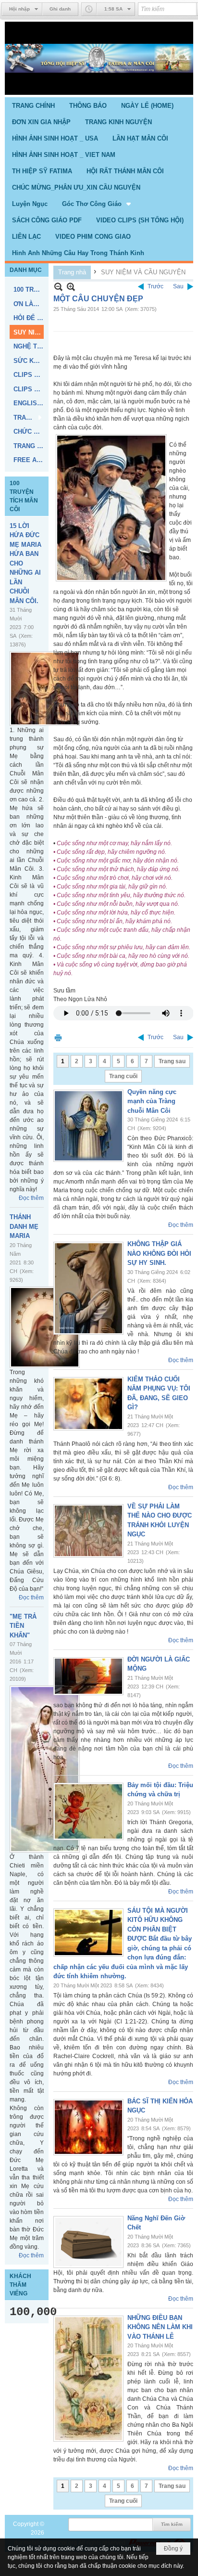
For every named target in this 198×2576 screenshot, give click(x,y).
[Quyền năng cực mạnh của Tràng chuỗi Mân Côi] (88, 1126)
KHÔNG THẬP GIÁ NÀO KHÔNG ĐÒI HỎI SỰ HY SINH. (159, 1253)
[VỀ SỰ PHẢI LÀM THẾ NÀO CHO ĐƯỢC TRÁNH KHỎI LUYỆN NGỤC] (88, 1531)
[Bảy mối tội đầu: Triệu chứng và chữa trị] (88, 1811)
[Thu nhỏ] (58, 287)
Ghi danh (60, 9)
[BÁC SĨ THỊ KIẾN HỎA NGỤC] (88, 2127)
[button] (97, 204)
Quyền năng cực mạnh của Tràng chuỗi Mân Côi (152, 1101)
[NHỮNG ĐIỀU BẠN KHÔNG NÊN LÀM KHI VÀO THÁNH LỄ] (88, 2379)
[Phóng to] (71, 287)
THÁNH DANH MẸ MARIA (24, 1226)
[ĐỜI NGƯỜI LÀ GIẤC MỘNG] (88, 1676)
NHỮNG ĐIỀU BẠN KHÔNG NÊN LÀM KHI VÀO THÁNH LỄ (160, 2327)
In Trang (58, 1037)
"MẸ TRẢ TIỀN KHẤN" (23, 1626)
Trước (155, 286)
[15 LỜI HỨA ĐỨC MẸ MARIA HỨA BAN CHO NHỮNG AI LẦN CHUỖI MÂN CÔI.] (45, 689)
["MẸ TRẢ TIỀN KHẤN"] (45, 1769)
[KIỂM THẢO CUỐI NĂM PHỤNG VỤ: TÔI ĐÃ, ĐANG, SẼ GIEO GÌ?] (88, 1404)
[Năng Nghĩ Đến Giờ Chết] (88, 2242)
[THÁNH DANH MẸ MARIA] (45, 1327)
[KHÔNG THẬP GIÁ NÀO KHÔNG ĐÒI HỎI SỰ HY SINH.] (88, 1288)
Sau (178, 286)
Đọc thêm (31, 1198)
